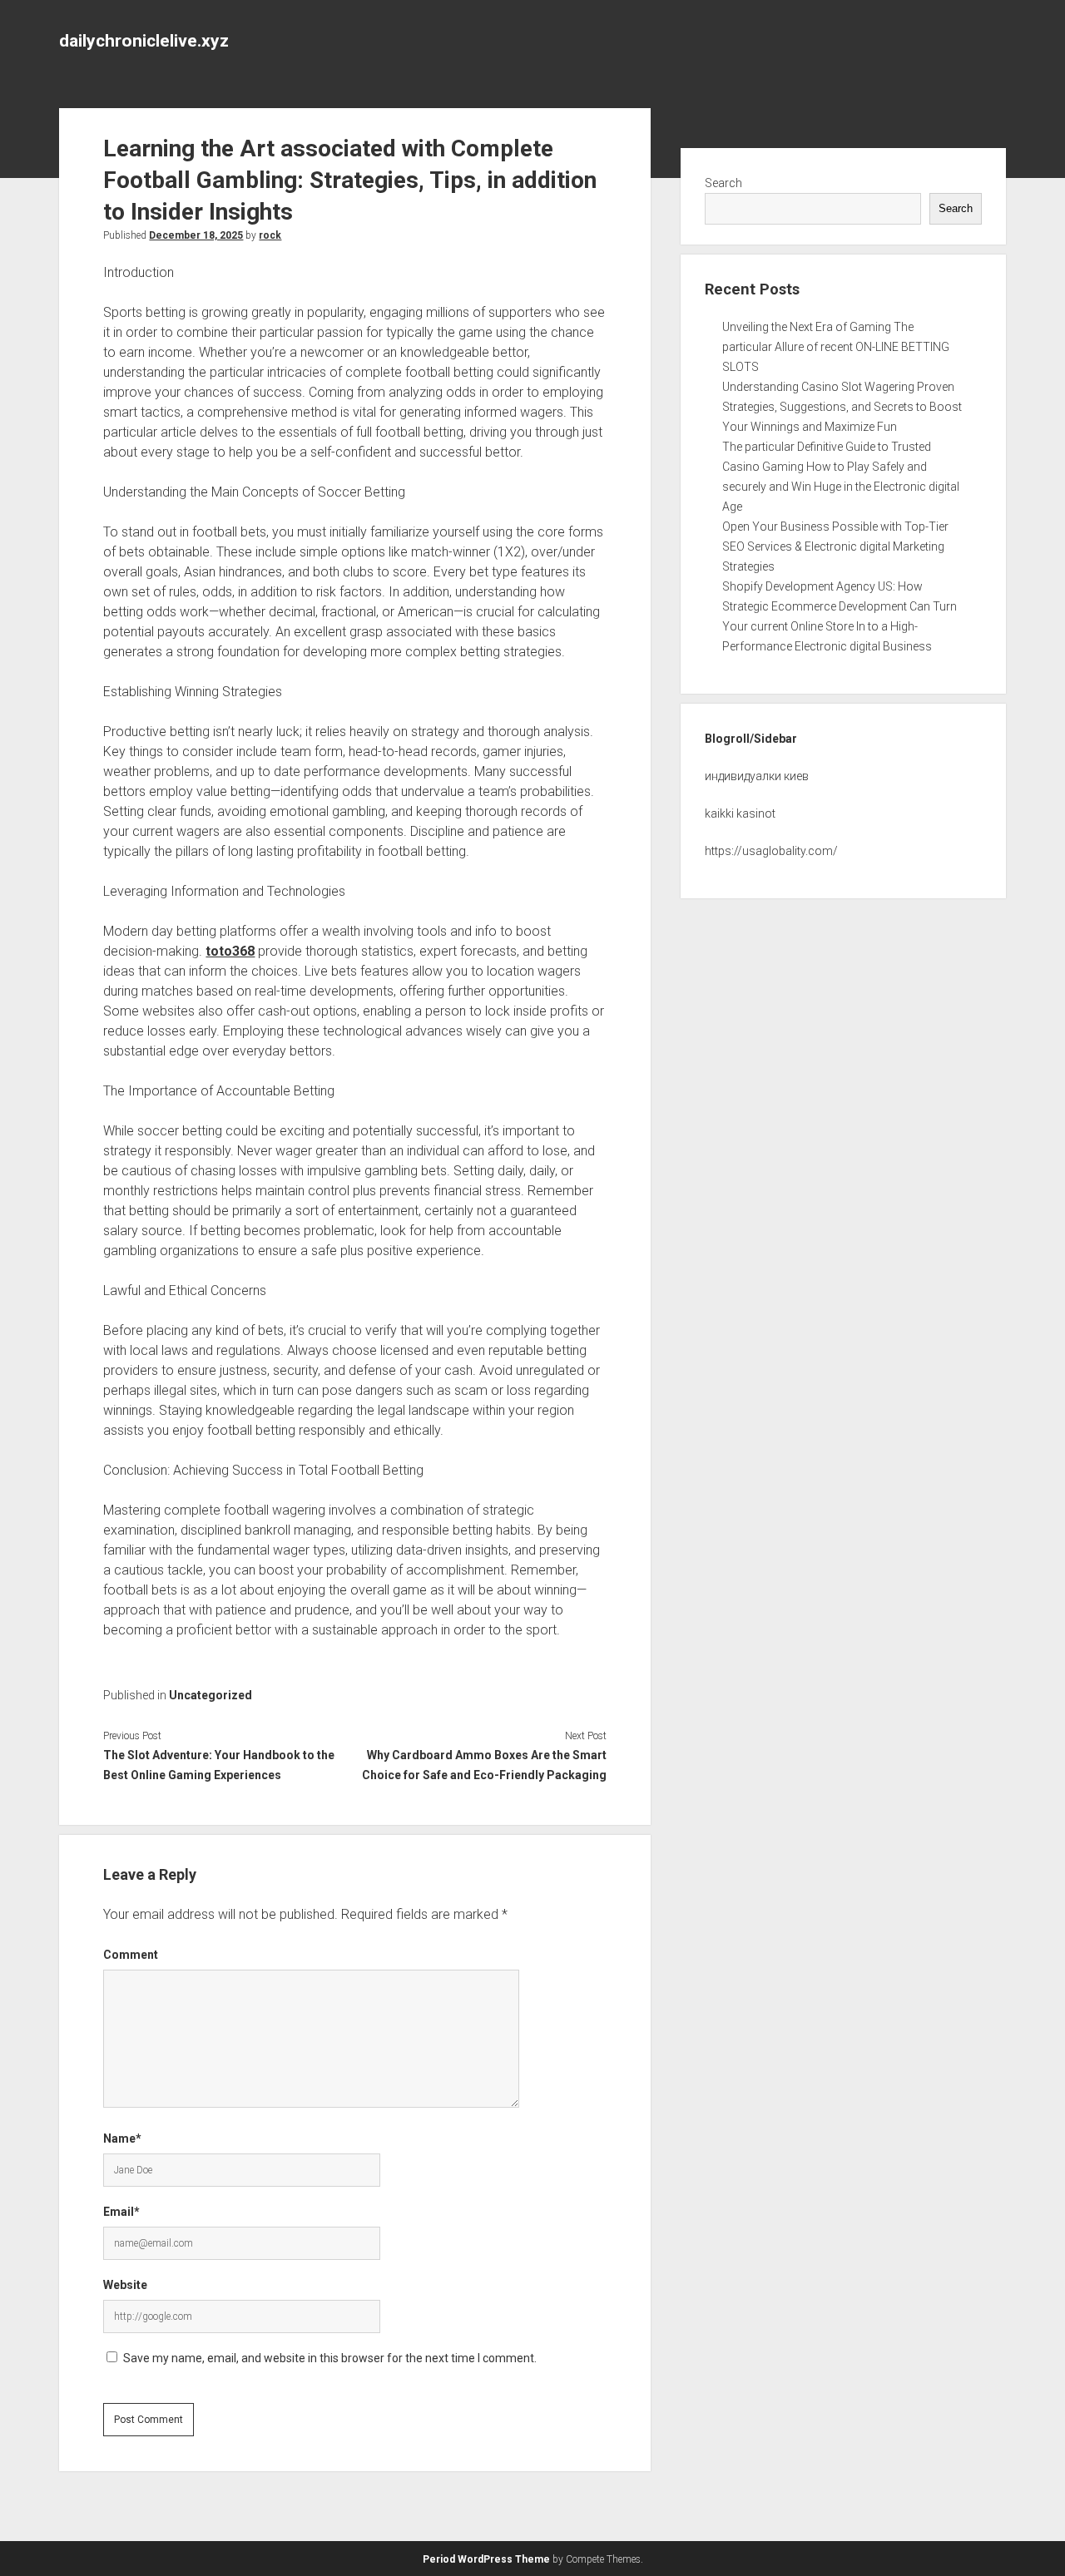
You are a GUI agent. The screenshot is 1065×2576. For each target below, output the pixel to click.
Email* (121, 2212)
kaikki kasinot (740, 813)
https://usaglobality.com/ (771, 851)
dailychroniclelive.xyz (144, 41)
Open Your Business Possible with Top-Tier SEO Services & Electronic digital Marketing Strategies (835, 546)
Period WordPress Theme (486, 2559)
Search (723, 183)
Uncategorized (211, 1695)
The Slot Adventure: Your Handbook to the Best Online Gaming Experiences (219, 1765)
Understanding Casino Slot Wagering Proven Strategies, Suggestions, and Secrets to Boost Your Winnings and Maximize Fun (842, 407)
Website (125, 2285)
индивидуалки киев (757, 776)
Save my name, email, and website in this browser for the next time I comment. (330, 2358)
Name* (122, 2138)
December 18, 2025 (196, 235)
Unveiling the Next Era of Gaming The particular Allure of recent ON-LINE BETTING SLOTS (836, 347)
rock (270, 235)
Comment (131, 1955)
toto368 (230, 951)
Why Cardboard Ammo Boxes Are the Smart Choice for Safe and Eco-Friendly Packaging (484, 1765)
